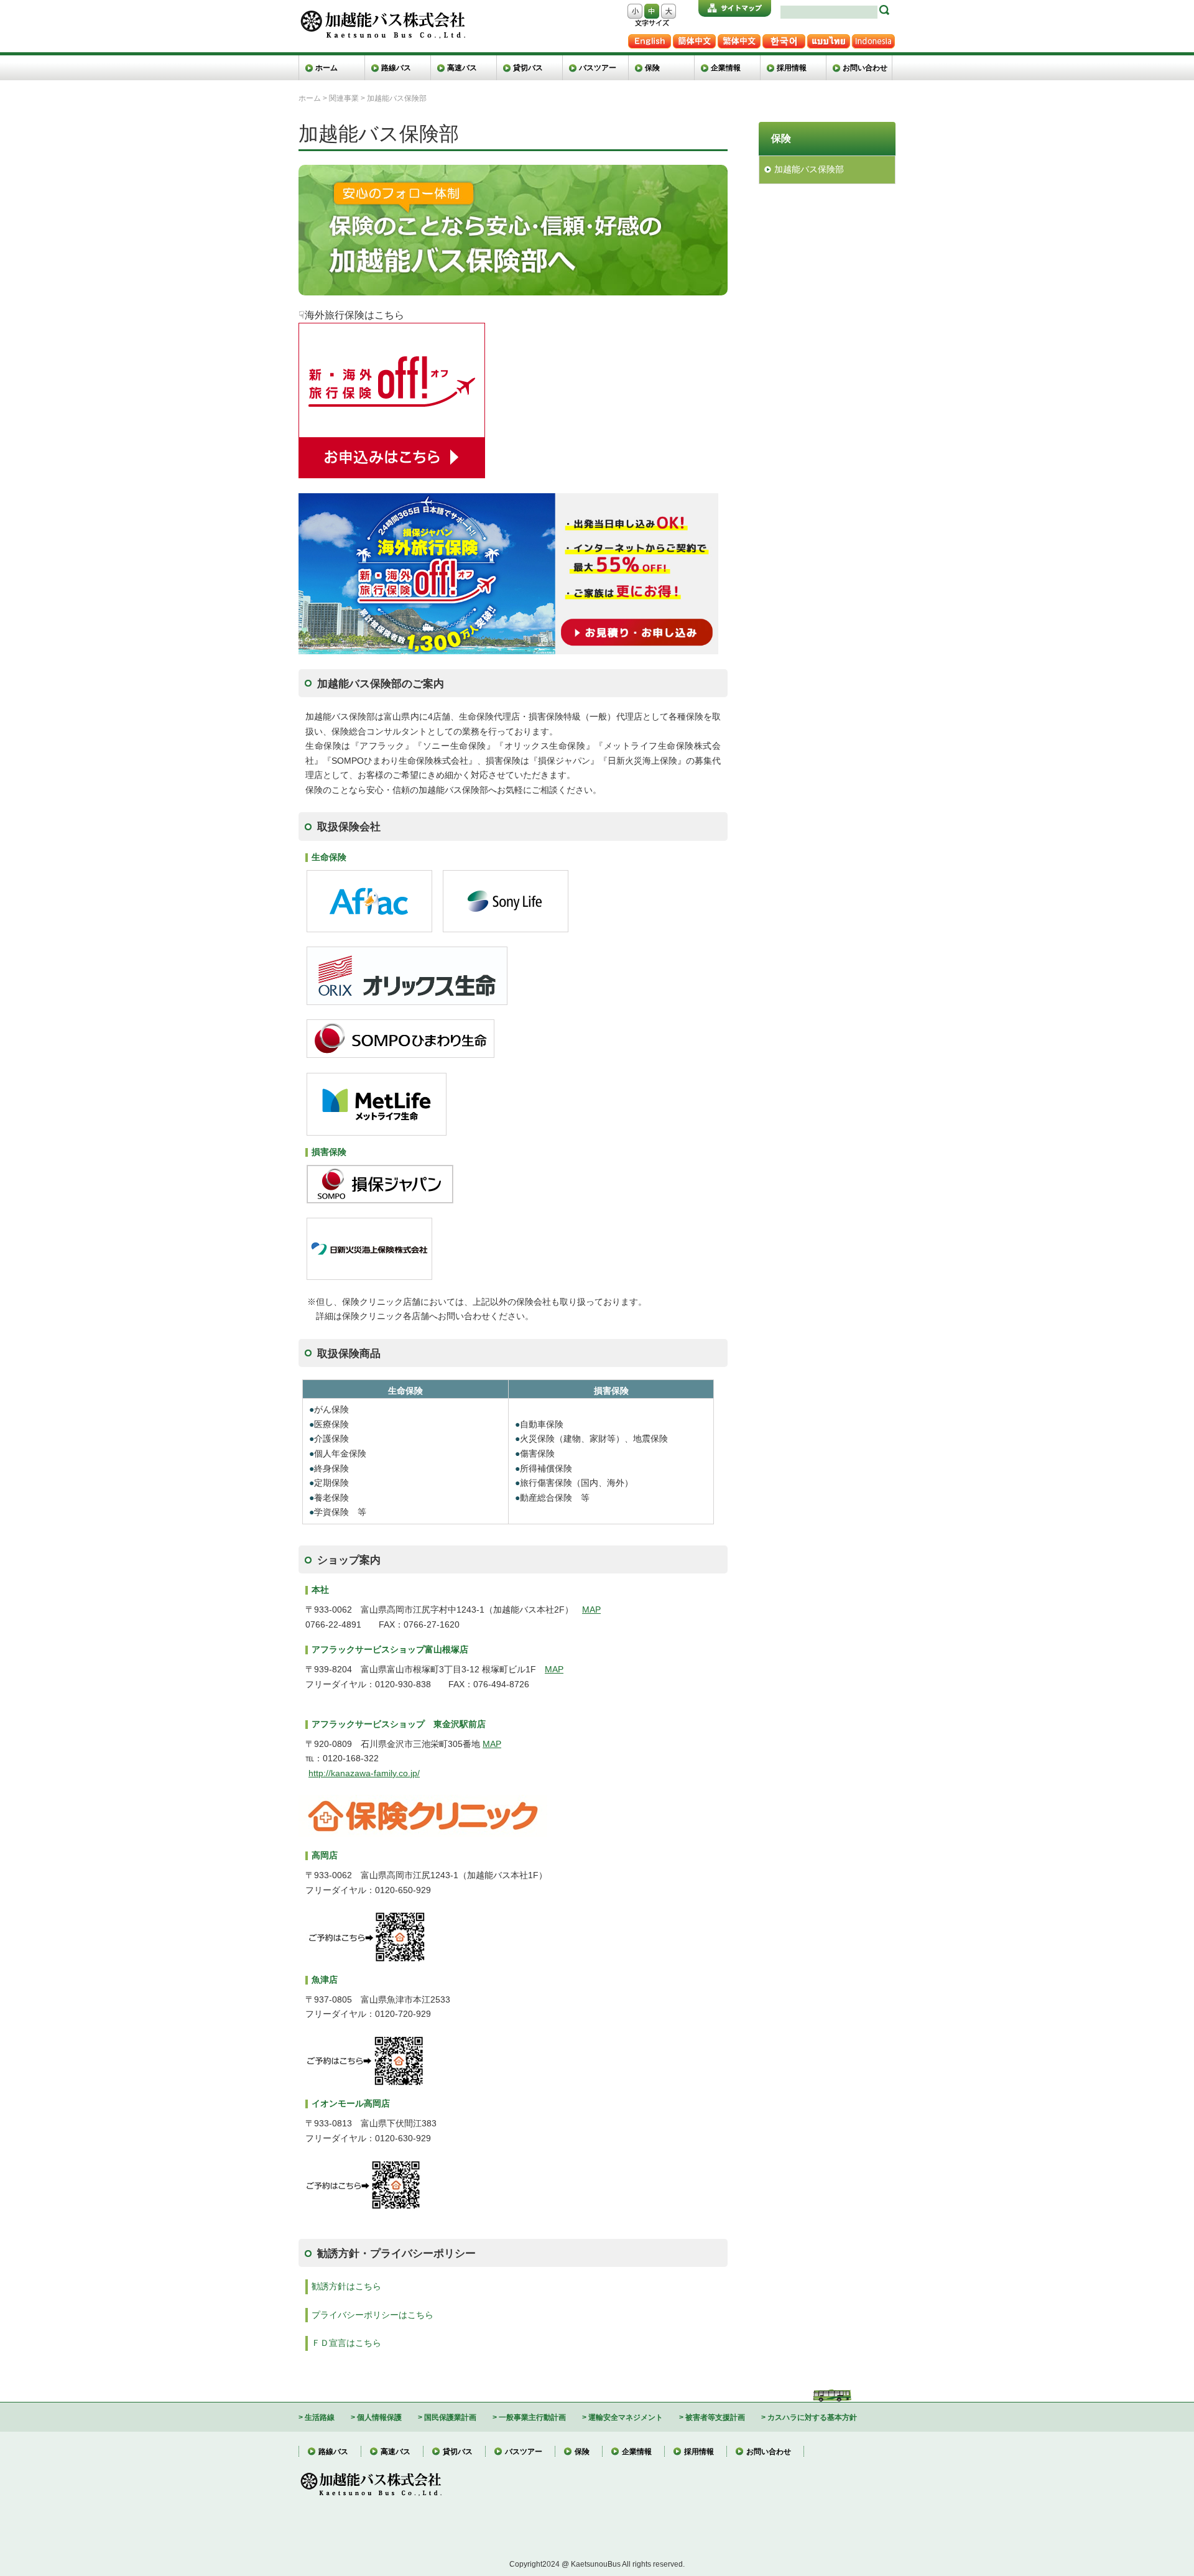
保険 (652, 67)
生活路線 (320, 2417)
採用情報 (792, 67)
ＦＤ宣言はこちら (346, 2343)
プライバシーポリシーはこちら (373, 2315)
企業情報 (726, 67)
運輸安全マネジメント (626, 2417)
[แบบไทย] (828, 39)
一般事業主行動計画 (532, 2417)
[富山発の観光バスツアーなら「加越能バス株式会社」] (382, 15)
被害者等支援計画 (715, 2417)
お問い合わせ (865, 67)
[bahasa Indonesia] (873, 39)
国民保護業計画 (450, 2417)
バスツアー (598, 67)
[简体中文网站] (694, 39)
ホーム (326, 67)
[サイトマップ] (735, 8)
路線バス (396, 67)
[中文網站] (739, 39)
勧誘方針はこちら (346, 2286)
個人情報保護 (379, 2417)
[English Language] (649, 39)
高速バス (462, 67)
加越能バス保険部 (809, 169)
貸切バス (528, 67)
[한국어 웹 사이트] (784, 39)
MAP (591, 1610)
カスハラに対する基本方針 (812, 2417)
